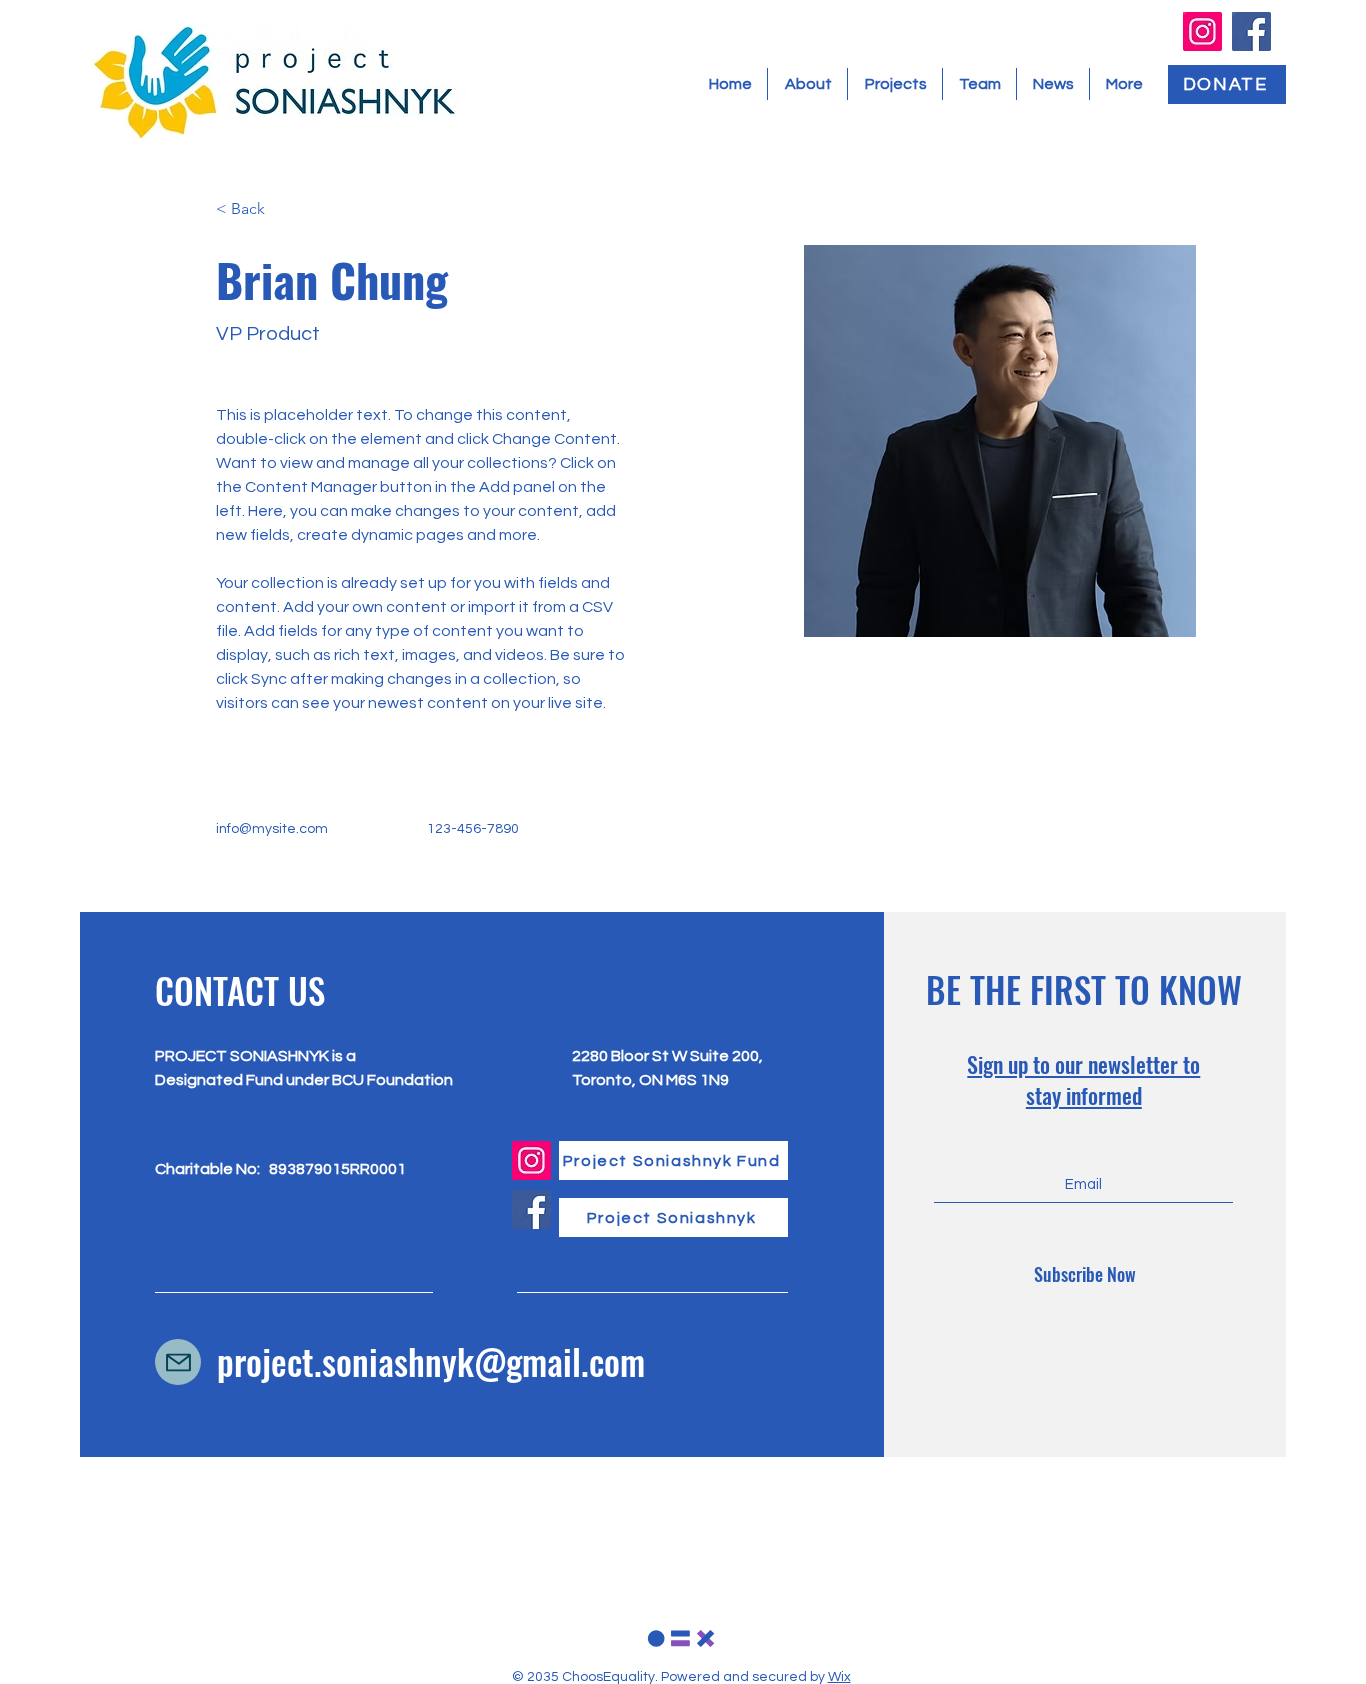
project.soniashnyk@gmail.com (431, 1361)
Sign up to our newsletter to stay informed (1083, 1079)
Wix (839, 1677)
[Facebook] (1251, 31)
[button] (255, 209)
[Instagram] (1202, 31)
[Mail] (178, 1362)
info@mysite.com (272, 829)
